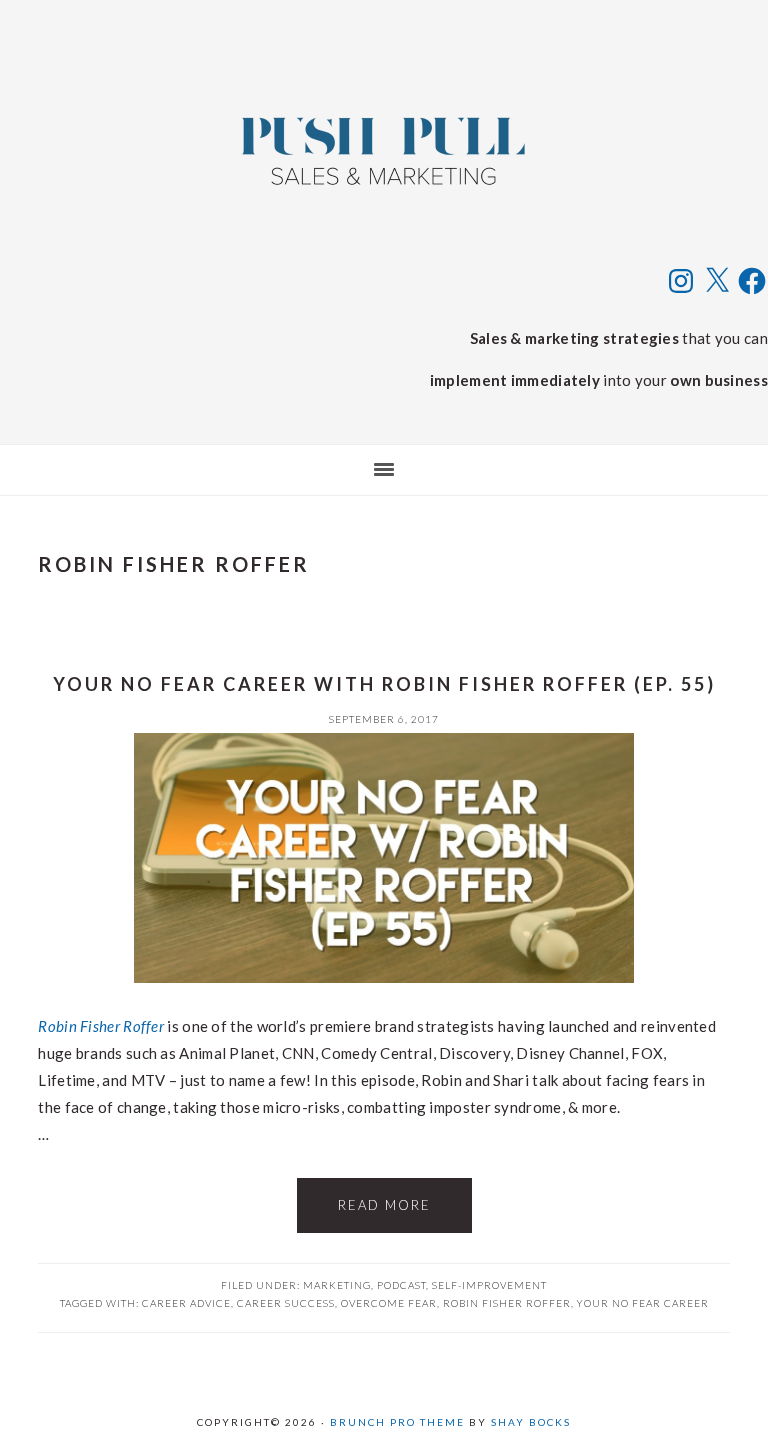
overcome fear (389, 1303)
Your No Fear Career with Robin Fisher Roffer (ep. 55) (384, 684)
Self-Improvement (489, 1285)
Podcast (401, 1285)
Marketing (337, 1285)
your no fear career (643, 1303)
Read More (384, 1205)
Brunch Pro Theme (397, 1422)
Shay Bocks (531, 1422)
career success (286, 1303)
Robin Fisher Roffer (101, 1026)
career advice (186, 1303)
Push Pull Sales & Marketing (384, 150)
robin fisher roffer (507, 1303)
